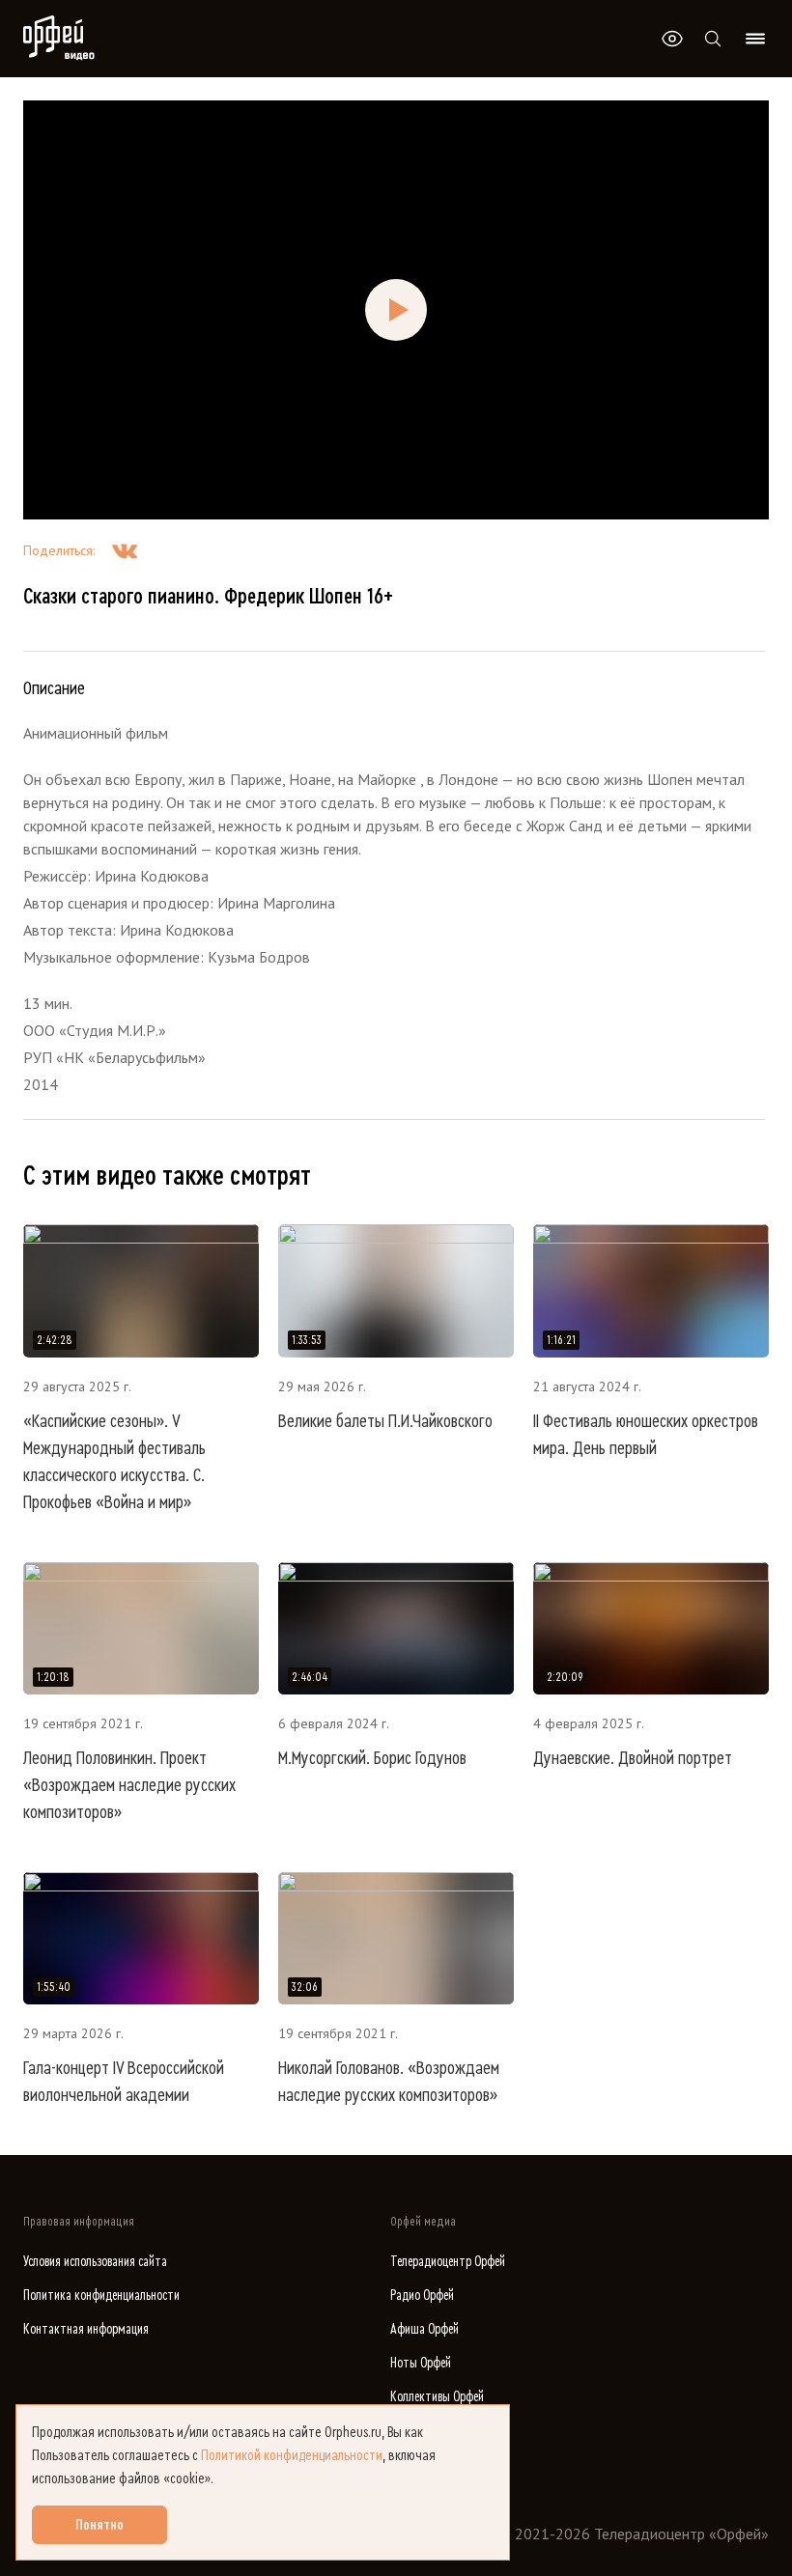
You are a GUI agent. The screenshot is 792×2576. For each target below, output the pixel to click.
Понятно (99, 2525)
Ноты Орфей (421, 2363)
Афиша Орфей (424, 2329)
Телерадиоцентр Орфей (448, 2262)
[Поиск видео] (713, 39)
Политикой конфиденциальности (292, 2455)
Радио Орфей (422, 2296)
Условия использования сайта (95, 2262)
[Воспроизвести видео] (396, 310)
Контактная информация (86, 2329)
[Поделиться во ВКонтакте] (125, 550)
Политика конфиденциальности (101, 2296)
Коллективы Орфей (437, 2397)
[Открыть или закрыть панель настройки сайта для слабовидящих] (672, 39)
